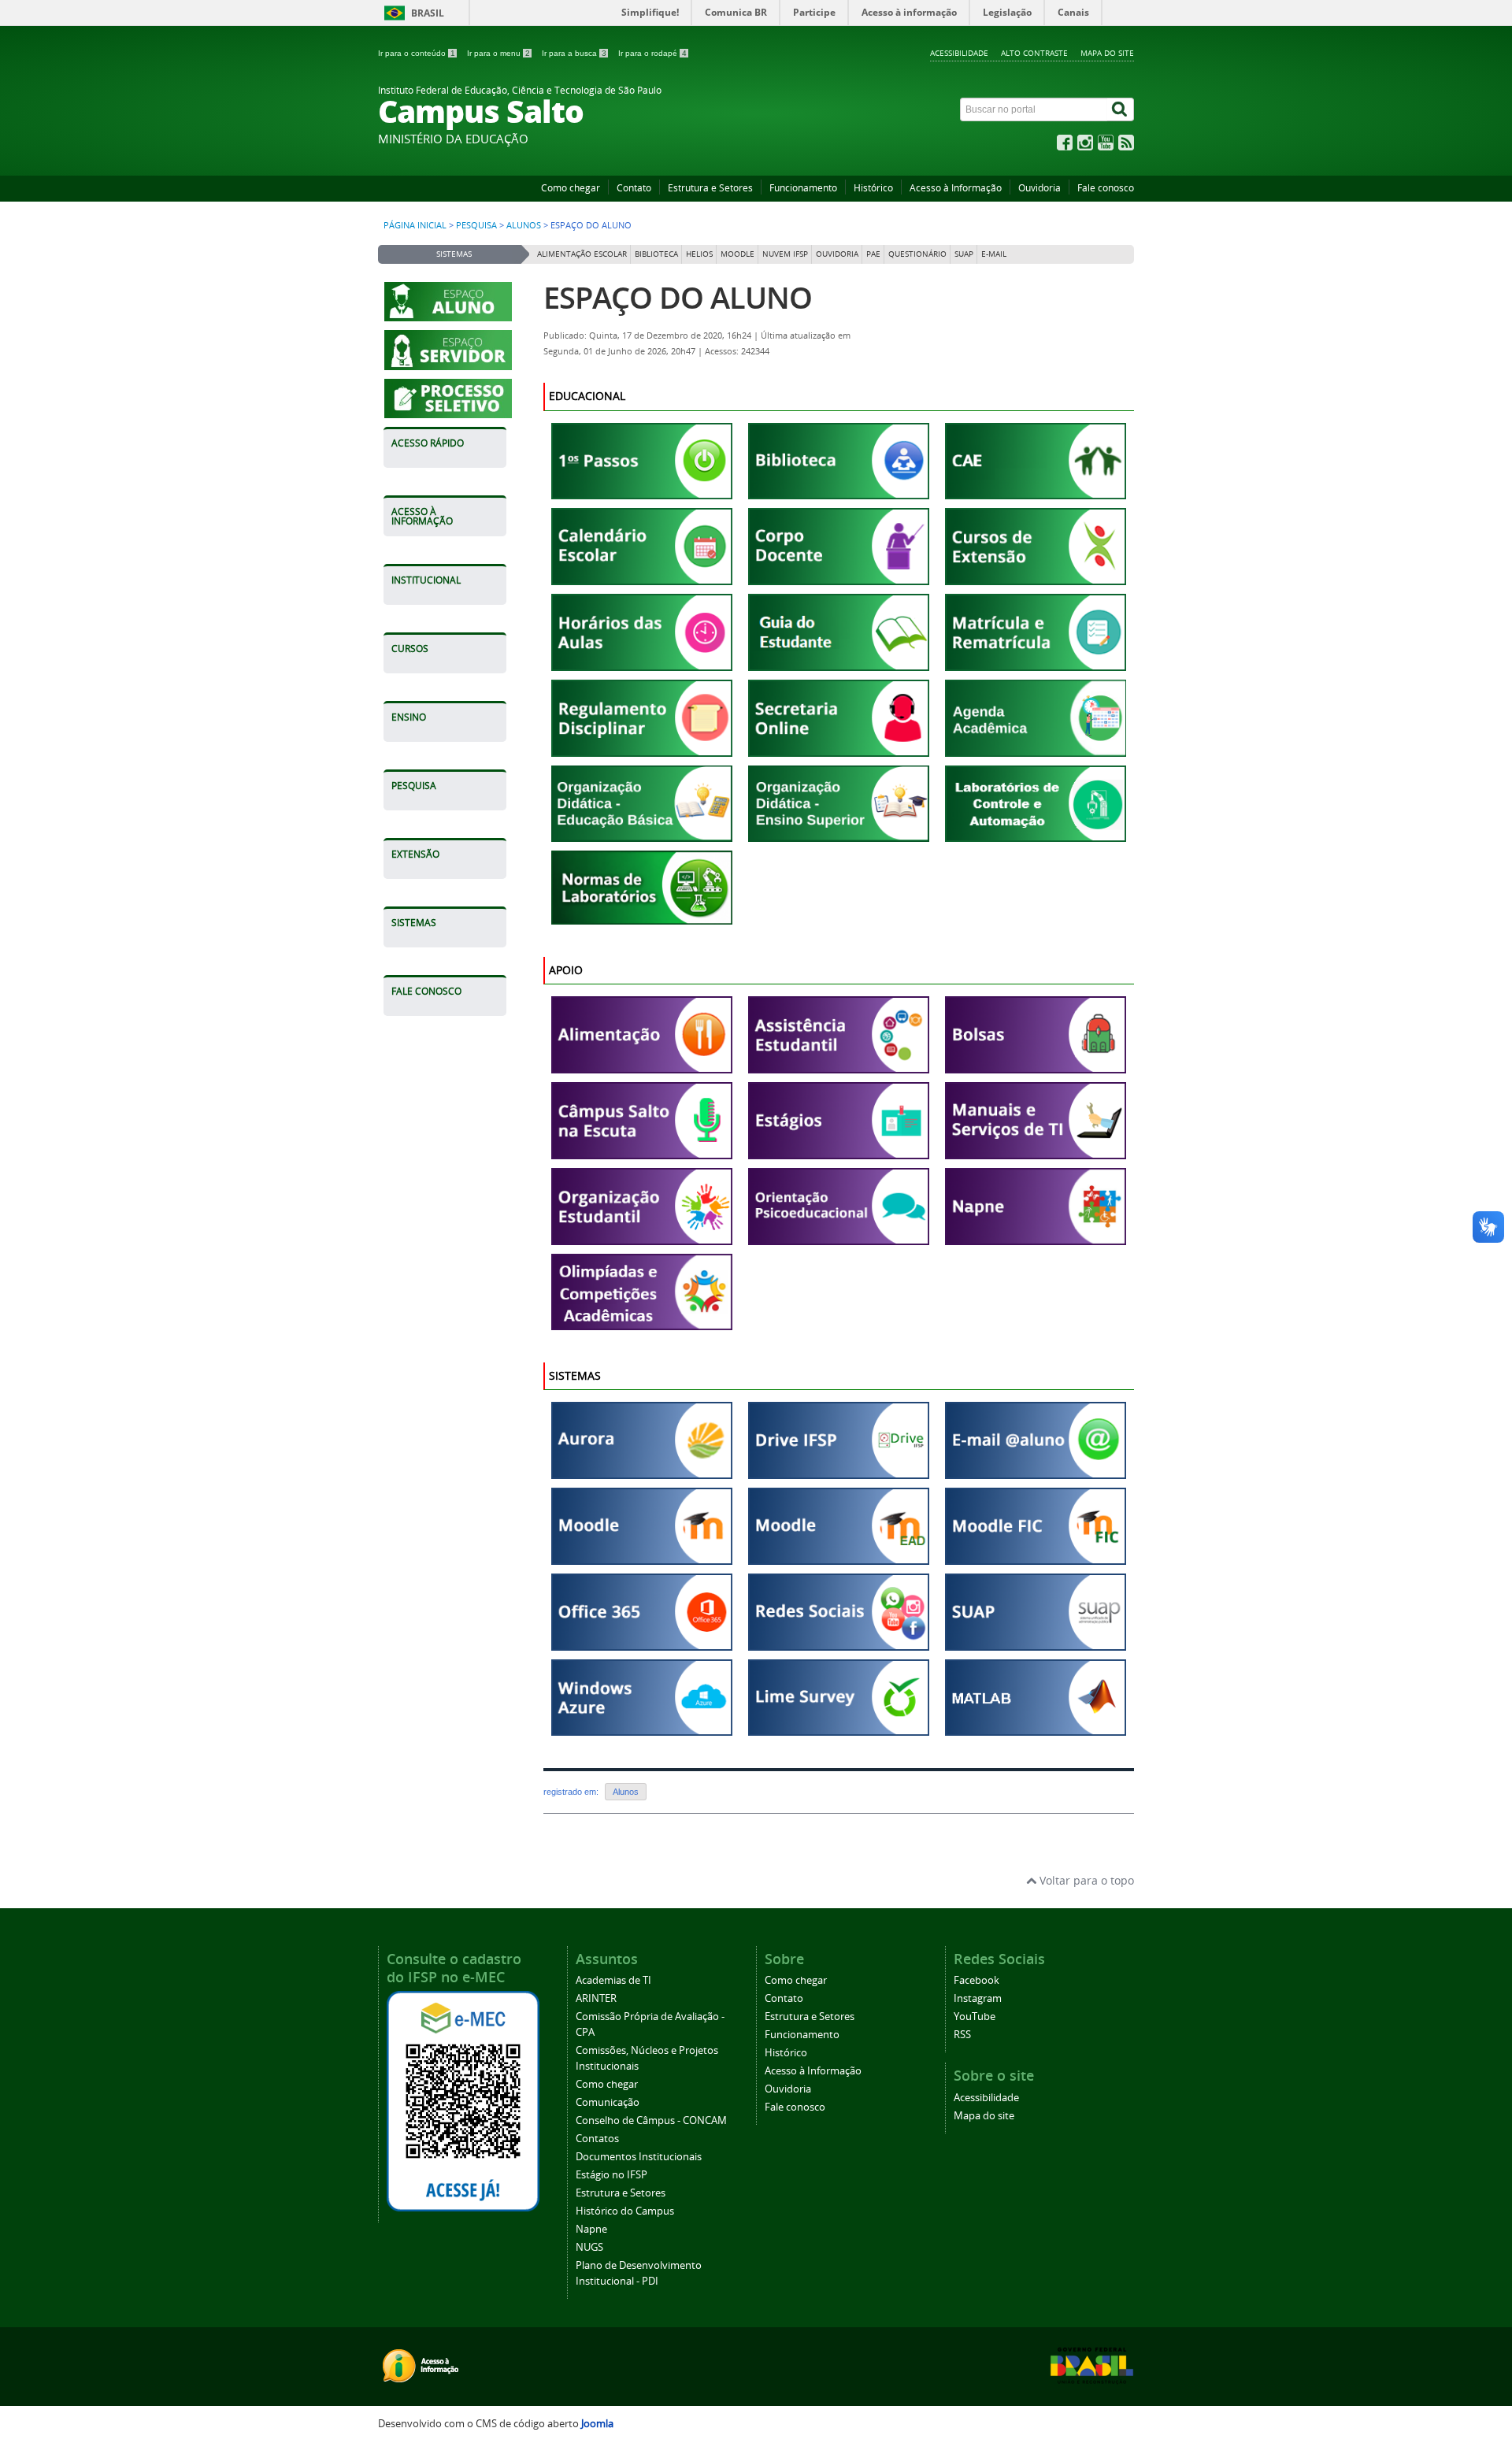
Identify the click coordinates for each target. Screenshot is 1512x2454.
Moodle (737, 254)
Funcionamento (803, 188)
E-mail (994, 254)
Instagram (978, 1998)
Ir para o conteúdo (417, 53)
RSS (962, 2035)
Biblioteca (656, 254)
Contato (634, 188)
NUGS (589, 2247)
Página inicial (415, 225)
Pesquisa (476, 225)
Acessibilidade (959, 53)
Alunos (524, 225)
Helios (699, 254)
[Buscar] (1121, 109)
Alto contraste (1034, 53)
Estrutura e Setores (710, 188)
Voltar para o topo (1085, 1880)
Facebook (976, 1980)
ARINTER (596, 1998)
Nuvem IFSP (785, 254)
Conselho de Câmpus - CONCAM (651, 2120)
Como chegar (571, 188)
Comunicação (608, 2102)
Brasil (428, 13)
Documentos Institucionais (639, 2157)
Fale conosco (1106, 188)
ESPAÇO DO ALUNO (678, 297)
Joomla (597, 2424)
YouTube (975, 2017)
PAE (873, 254)
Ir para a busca (574, 53)
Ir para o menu (498, 53)
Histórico (873, 188)
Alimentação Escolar (582, 254)
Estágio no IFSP (611, 2175)
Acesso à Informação (956, 188)
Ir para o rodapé (652, 53)
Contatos (597, 2139)
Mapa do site (1107, 53)
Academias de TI (613, 1980)
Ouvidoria (1039, 188)
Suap (964, 254)
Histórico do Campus (625, 2211)
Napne (591, 2229)
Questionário (917, 254)
